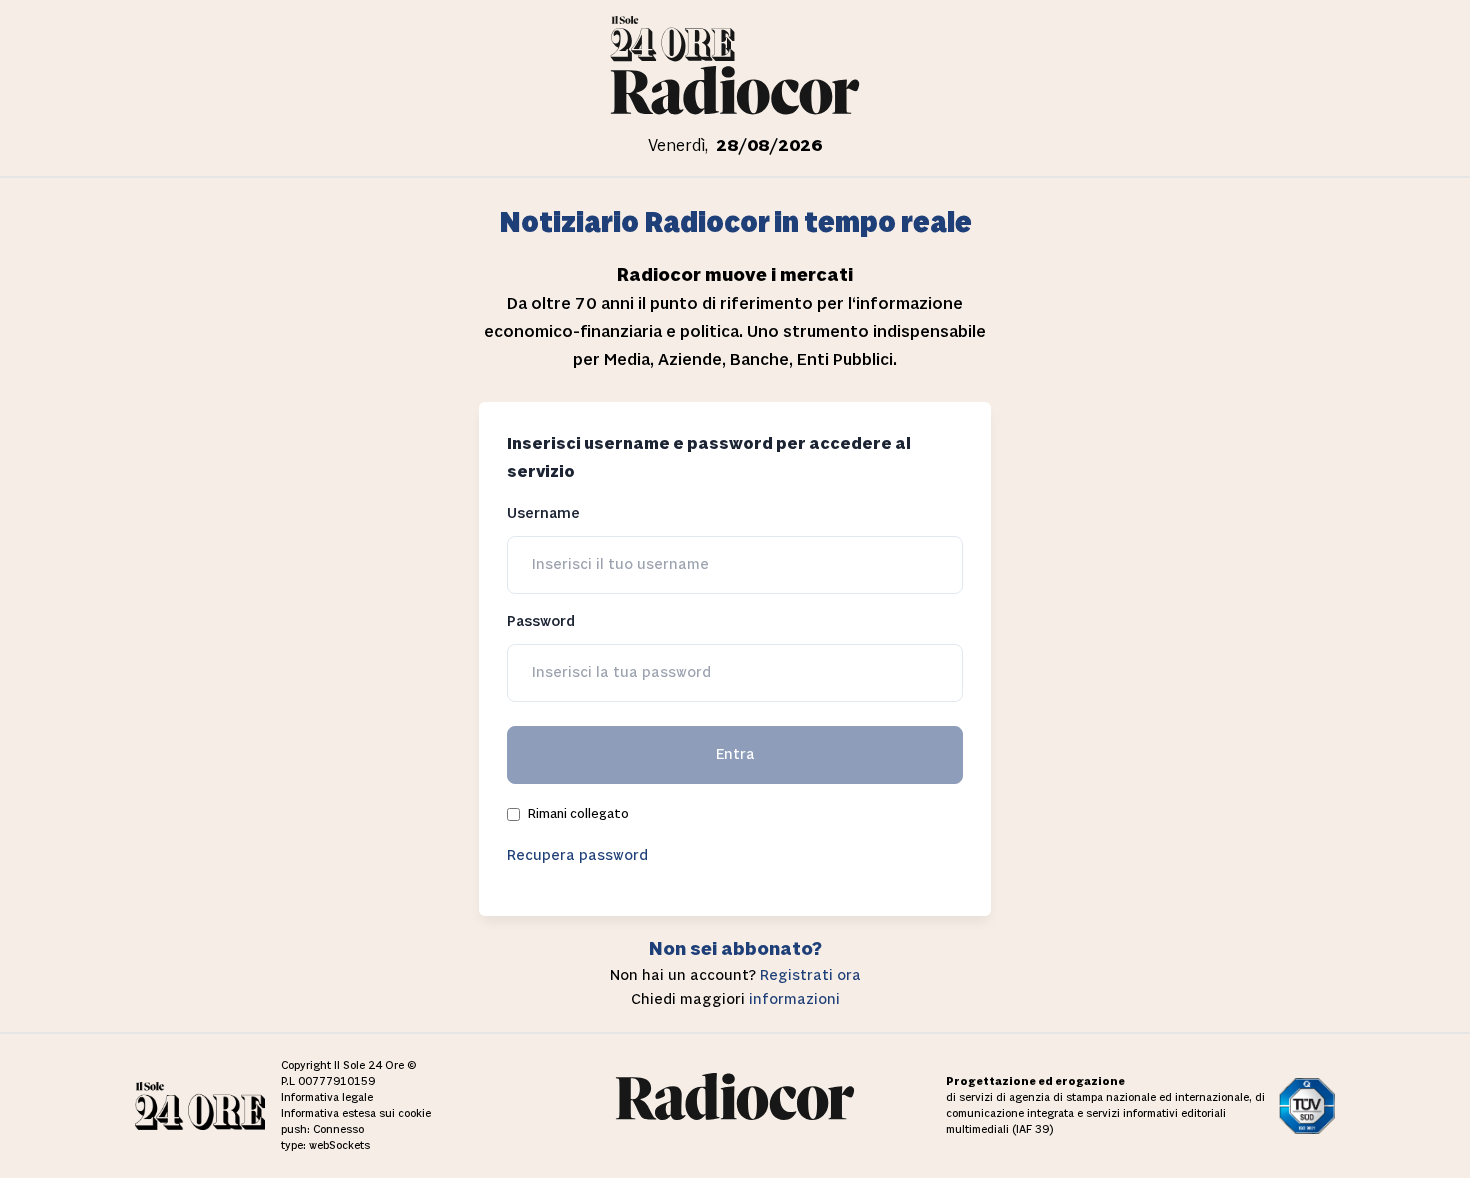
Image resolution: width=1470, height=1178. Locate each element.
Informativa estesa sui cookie (356, 1114)
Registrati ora (810, 975)
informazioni (794, 999)
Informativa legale (327, 1098)
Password (541, 621)
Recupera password (577, 855)
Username (543, 513)
